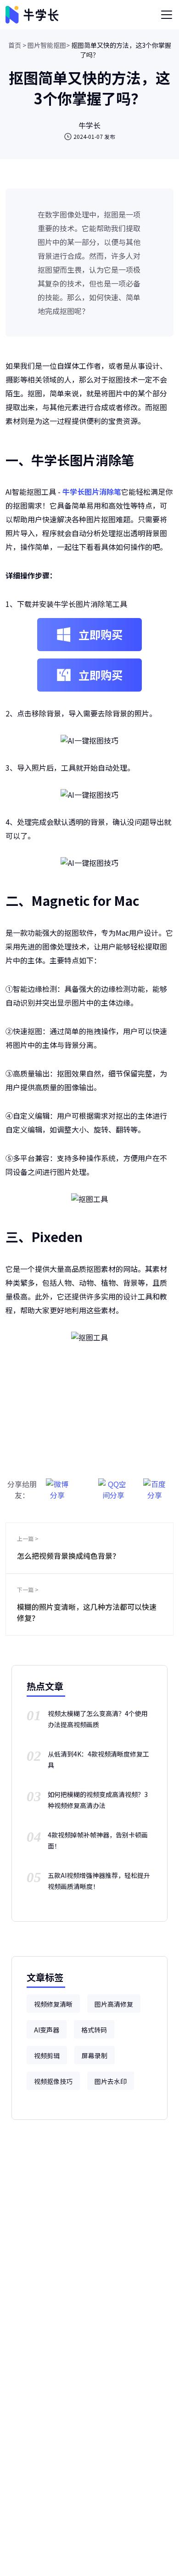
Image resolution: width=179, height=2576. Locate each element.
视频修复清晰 (53, 2004)
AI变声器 (47, 2030)
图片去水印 (111, 2081)
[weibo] (57, 1485)
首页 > (17, 45)
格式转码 (94, 2030)
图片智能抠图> (49, 45)
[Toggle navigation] (167, 15)
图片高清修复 (114, 2004)
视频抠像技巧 (53, 2081)
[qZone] (113, 1485)
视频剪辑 (47, 2055)
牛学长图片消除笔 (92, 492)
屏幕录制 (95, 2055)
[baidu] (155, 1485)
